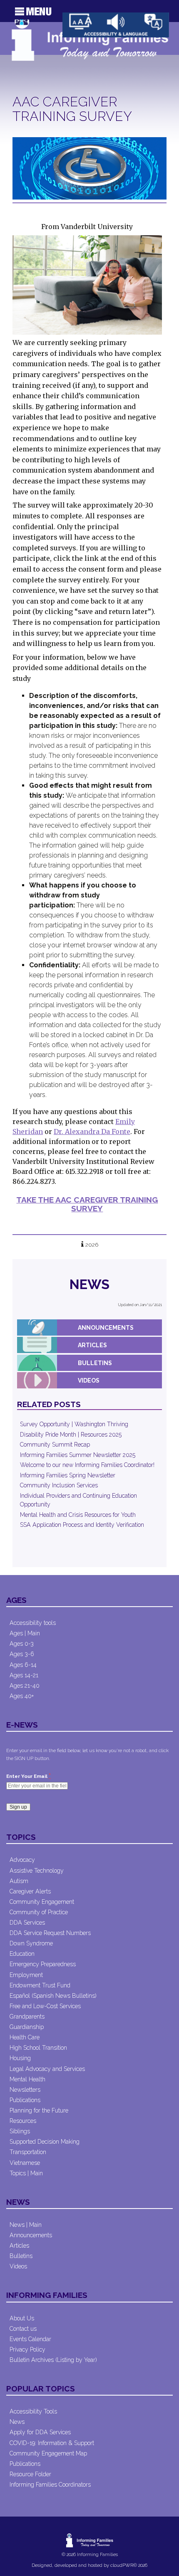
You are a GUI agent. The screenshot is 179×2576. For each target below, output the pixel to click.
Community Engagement (42, 1902)
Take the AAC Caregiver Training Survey (87, 1204)
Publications (25, 2100)
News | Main (26, 2225)
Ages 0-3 (22, 1644)
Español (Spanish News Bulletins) (53, 1996)
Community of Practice (39, 1912)
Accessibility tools (33, 1623)
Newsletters (25, 2090)
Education (22, 1954)
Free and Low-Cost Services (45, 2006)
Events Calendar (30, 2339)
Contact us (23, 2329)
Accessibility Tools (33, 2411)
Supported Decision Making (45, 2142)
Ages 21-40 (25, 1686)
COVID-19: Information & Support (52, 2443)
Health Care (25, 2037)
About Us (22, 2318)
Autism (19, 1881)
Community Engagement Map (48, 2453)
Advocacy (22, 1860)
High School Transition (38, 2048)
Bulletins (95, 1363)
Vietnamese (25, 2163)
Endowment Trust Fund (40, 1985)
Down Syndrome (31, 1943)
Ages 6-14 (23, 1665)
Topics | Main (26, 2173)
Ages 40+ (22, 1696)
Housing (20, 2058)
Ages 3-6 (22, 1654)
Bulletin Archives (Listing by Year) (53, 2360)
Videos (89, 1380)
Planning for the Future (39, 2110)
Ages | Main (25, 1633)
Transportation (28, 2152)
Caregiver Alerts (30, 1891)
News (89, 1284)
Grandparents (27, 2016)
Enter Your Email (29, 1776)
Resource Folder (30, 2474)
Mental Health (27, 2079)
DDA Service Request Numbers (50, 1933)
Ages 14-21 (24, 1675)
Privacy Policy (27, 2349)
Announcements (106, 1328)
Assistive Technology (37, 1871)
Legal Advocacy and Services (47, 2069)
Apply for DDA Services (40, 2432)
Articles (92, 1345)
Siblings (20, 2131)
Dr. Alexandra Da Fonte (92, 1131)
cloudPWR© (124, 2565)
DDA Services (27, 1923)
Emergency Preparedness (43, 1964)
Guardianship (27, 2027)
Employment (26, 1975)
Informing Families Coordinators (50, 2485)
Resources (23, 2121)
